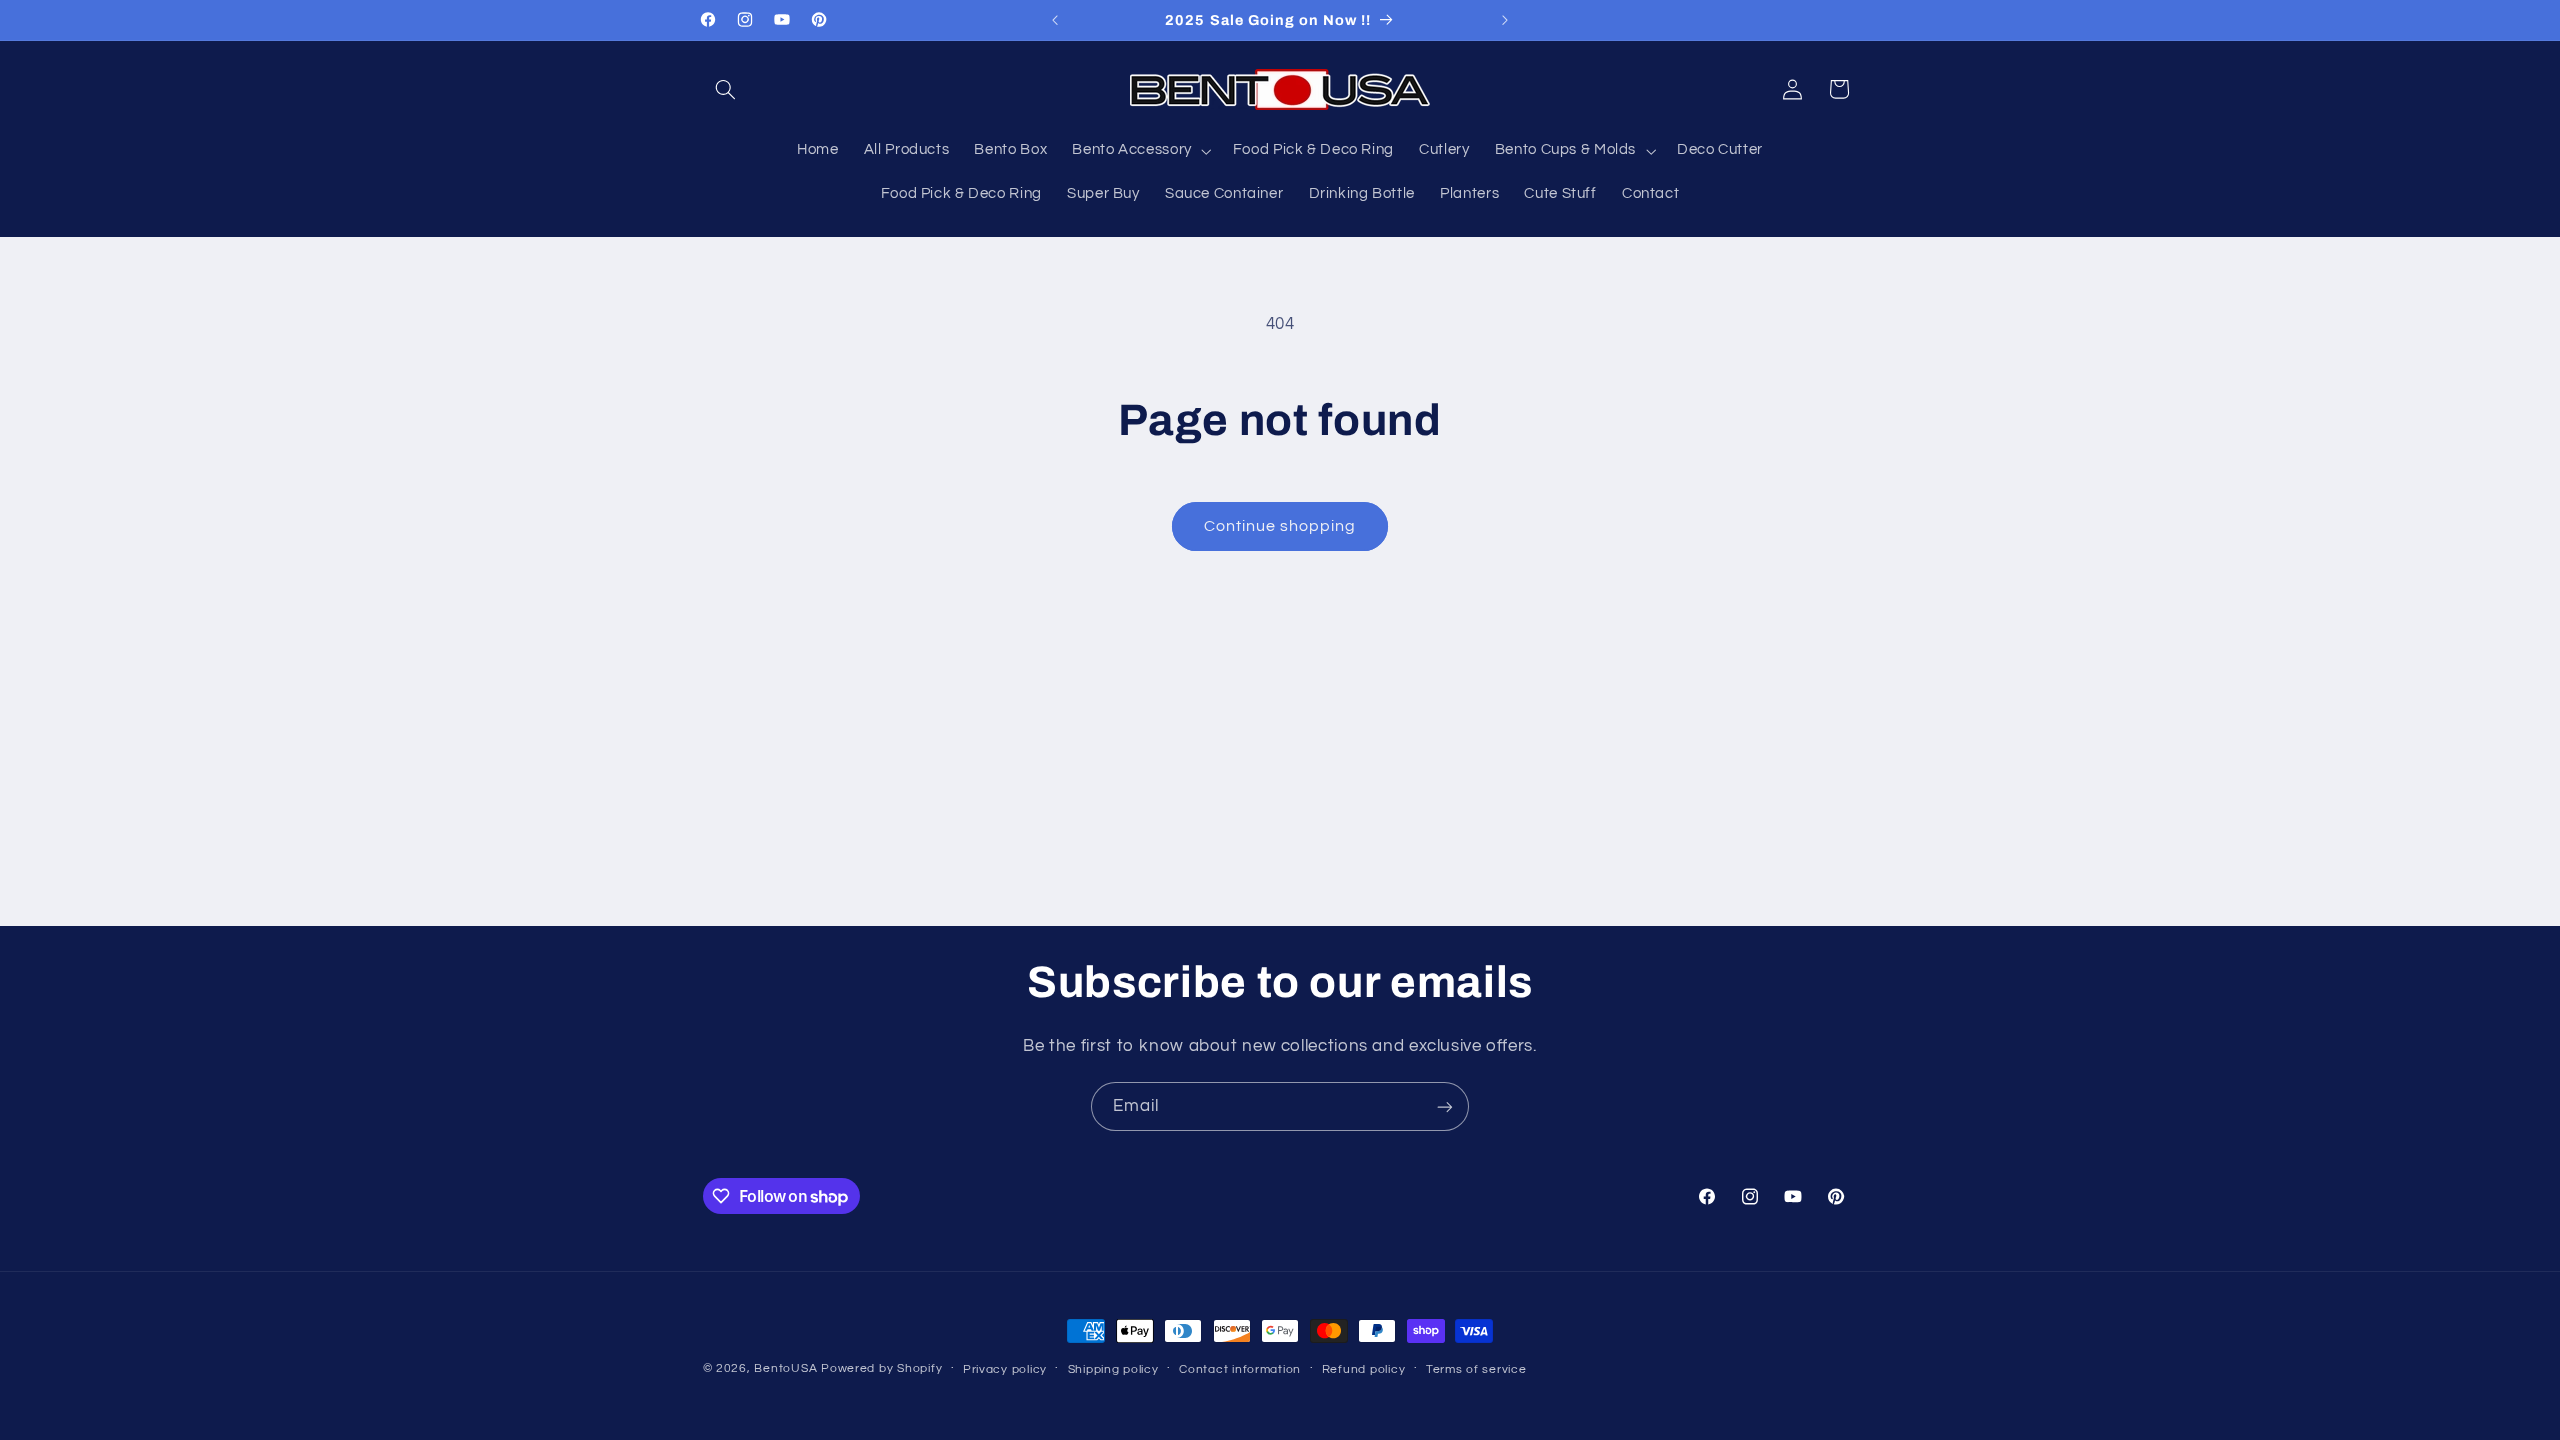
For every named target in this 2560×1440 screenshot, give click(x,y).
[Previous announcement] (1055, 20)
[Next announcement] (1505, 20)
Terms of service (1476, 1369)
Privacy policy (1005, 1369)
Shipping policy (1113, 1369)
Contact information (1240, 1369)
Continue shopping (1280, 526)
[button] (726, 89)
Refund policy (1364, 1369)
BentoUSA (785, 1368)
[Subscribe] (1445, 1106)
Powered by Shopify (881, 1368)
